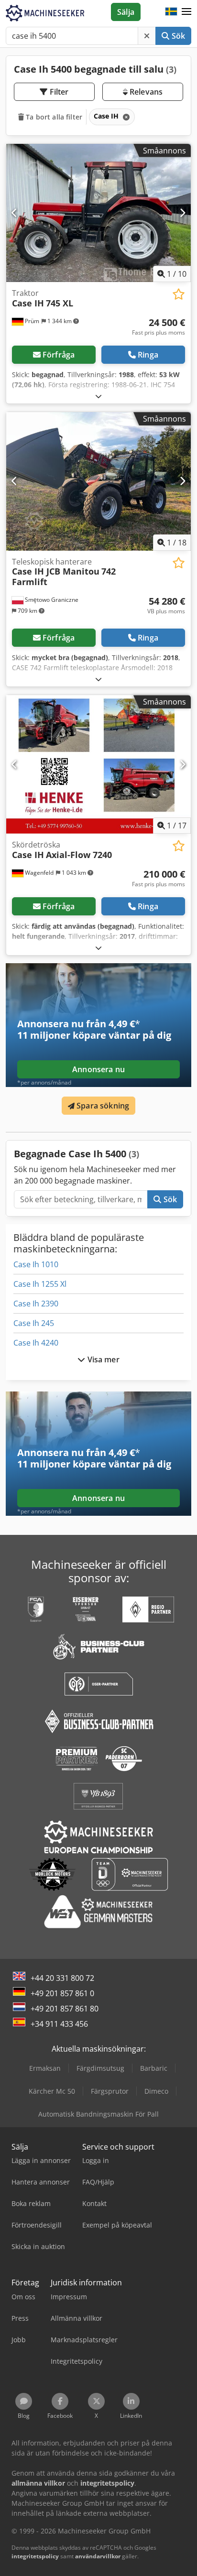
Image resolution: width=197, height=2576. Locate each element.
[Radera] (147, 36)
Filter (58, 92)
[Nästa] (182, 213)
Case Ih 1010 (36, 1264)
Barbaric (154, 2068)
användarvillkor (98, 2556)
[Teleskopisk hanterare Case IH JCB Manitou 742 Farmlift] (98, 481)
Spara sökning (102, 1106)
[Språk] (171, 12)
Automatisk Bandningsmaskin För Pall (98, 2114)
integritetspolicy (35, 2556)
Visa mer (102, 1359)
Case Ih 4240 (36, 1343)
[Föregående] (15, 213)
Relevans (145, 92)
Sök (177, 36)
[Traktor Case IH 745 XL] (98, 213)
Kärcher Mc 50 (52, 2091)
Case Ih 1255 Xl (40, 1284)
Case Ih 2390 (36, 1304)
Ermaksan (45, 2068)
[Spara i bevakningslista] (179, 294)
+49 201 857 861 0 (62, 1993)
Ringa (148, 355)
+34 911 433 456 (59, 2024)
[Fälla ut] (98, 396)
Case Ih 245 (34, 1323)
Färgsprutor (110, 2091)
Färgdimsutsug (100, 2068)
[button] (186, 12)
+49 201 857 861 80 (65, 2009)
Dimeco (156, 2091)
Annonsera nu (98, 1069)
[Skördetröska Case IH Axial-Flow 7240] (98, 764)
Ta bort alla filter (53, 117)
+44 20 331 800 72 (62, 1978)
